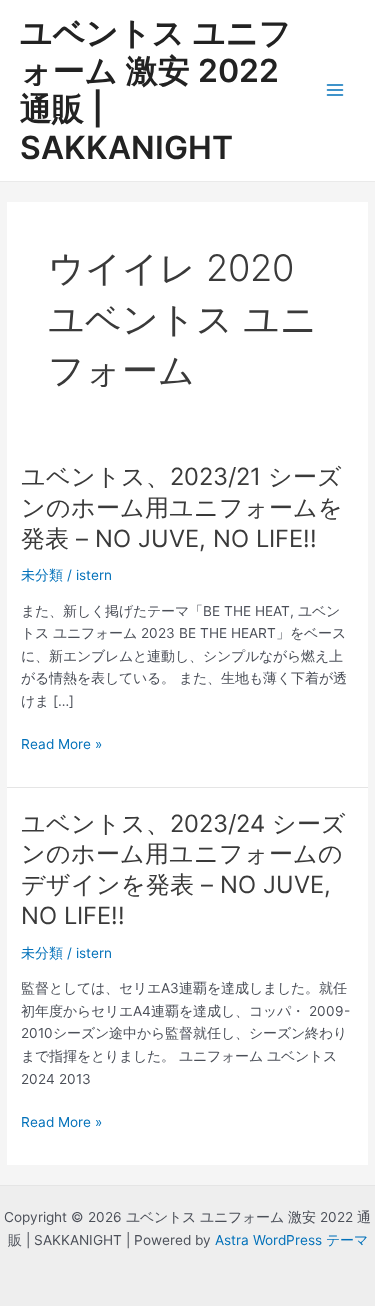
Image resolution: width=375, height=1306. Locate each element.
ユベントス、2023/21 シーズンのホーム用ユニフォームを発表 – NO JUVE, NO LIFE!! (182, 507)
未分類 (42, 575)
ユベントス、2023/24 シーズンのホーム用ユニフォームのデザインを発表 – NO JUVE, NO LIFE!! (183, 869)
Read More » (61, 745)
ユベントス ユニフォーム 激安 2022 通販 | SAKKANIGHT (156, 90)
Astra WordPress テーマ (291, 1240)
